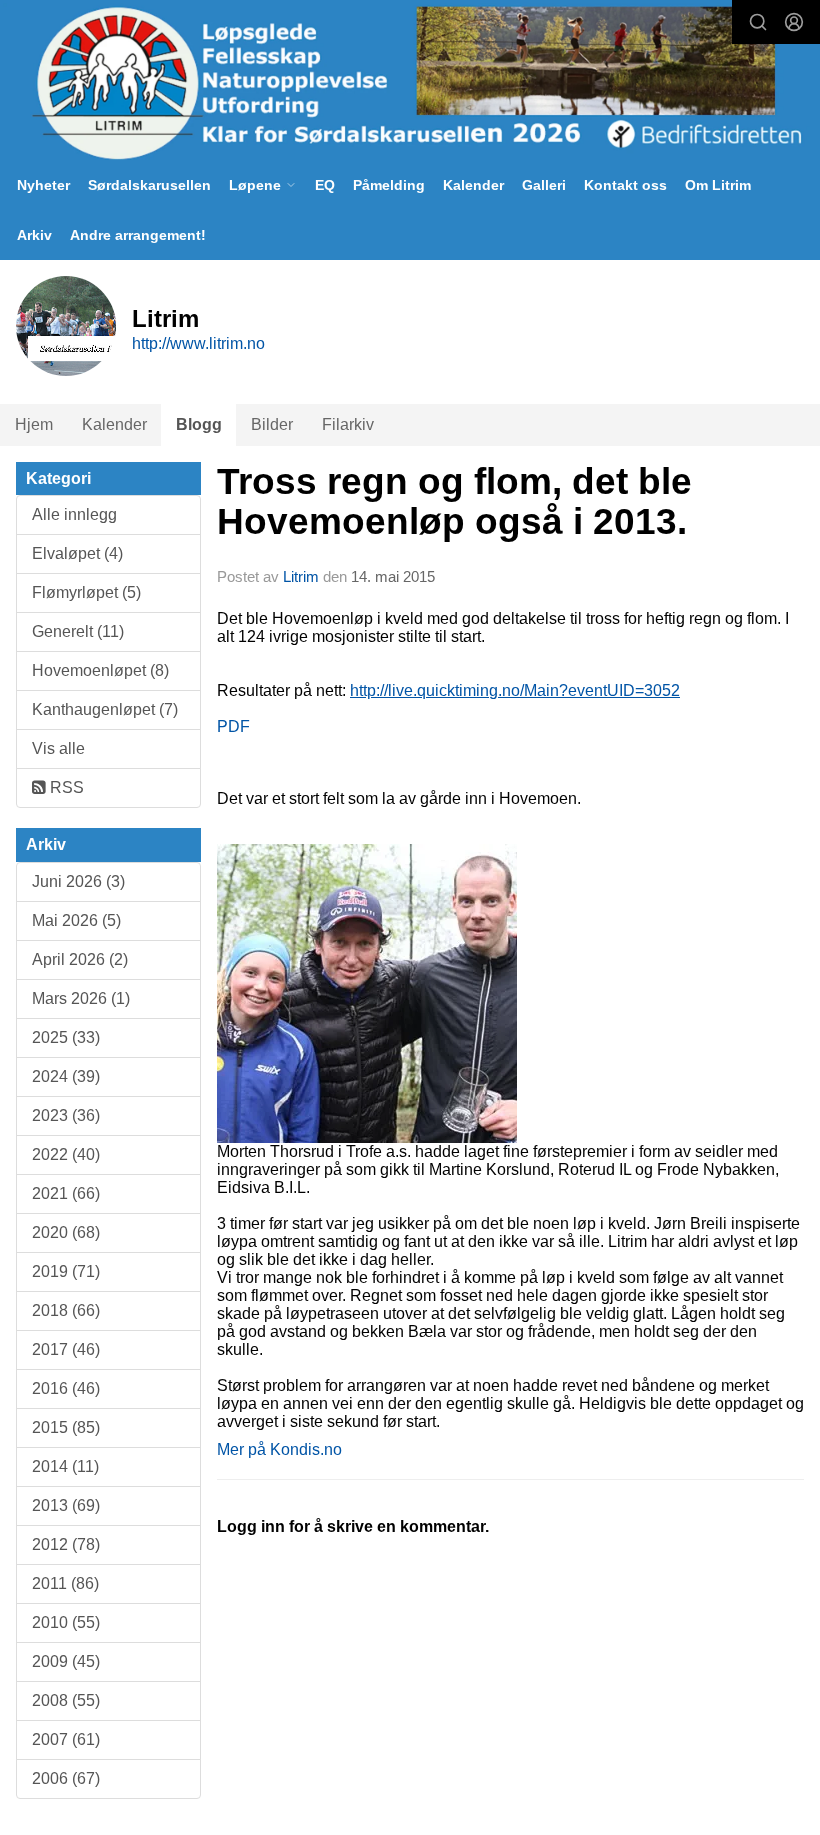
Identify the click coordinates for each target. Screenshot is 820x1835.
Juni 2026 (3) (78, 881)
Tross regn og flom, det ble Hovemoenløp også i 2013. (454, 502)
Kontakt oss (625, 185)
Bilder (272, 424)
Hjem (34, 424)
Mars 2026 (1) (81, 998)
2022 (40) (66, 1154)
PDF (233, 726)
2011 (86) (65, 1583)
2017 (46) (66, 1349)
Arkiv (34, 235)
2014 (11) (65, 1466)
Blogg (199, 424)
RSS (65, 787)
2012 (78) (66, 1544)
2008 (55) (66, 1700)
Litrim (301, 576)
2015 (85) (66, 1427)
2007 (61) (66, 1739)
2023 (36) (66, 1115)
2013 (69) (66, 1505)
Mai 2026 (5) (76, 920)
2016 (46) (66, 1388)
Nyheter (43, 185)
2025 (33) (66, 1037)
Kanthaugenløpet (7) (105, 709)
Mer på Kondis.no (279, 1449)
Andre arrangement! (138, 235)
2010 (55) (66, 1622)
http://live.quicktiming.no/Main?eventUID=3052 (515, 690)
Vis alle (58, 748)
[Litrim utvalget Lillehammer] (410, 82)
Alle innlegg (74, 514)
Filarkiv (348, 424)
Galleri (544, 185)
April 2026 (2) (80, 959)
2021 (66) (66, 1193)
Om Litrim (718, 185)
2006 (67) (66, 1778)
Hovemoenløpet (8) (100, 670)
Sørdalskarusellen (149, 185)
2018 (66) (66, 1310)
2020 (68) (66, 1232)
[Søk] (758, 22)
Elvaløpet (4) (77, 553)
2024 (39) (66, 1076)
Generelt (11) (78, 631)
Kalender (473, 185)
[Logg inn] (794, 22)
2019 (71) (66, 1271)
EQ (325, 185)
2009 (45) (66, 1661)
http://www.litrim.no (198, 343)
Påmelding (389, 185)
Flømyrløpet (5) (86, 592)
